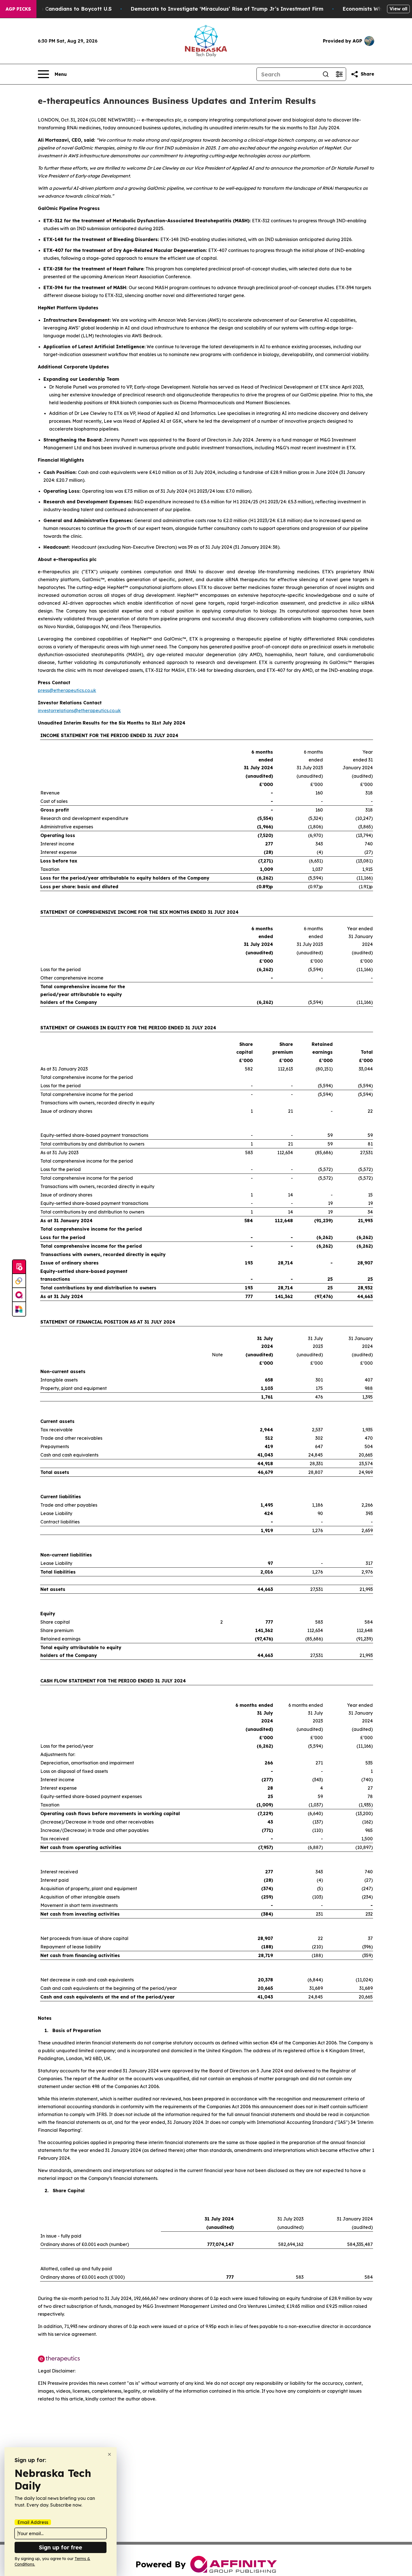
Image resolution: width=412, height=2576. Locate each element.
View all (398, 9)
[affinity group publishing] (19, 1295)
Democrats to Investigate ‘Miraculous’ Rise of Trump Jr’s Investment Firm (227, 9)
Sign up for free (61, 2547)
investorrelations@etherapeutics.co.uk (79, 710)
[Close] (109, 2454)
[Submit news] (19, 1267)
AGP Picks (18, 9)
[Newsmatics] (19, 1309)
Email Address (33, 2522)
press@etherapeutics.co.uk (67, 690)
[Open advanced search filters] (339, 74)
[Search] (326, 74)
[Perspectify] (19, 1281)
